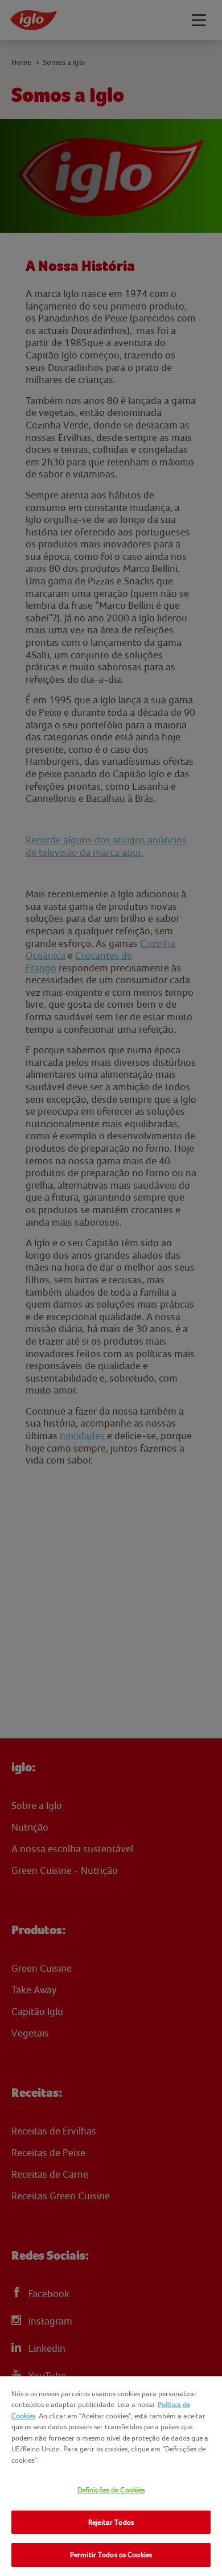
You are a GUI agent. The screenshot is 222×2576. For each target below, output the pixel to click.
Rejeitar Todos (111, 2522)
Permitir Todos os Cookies (111, 2555)
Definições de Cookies (111, 2490)
